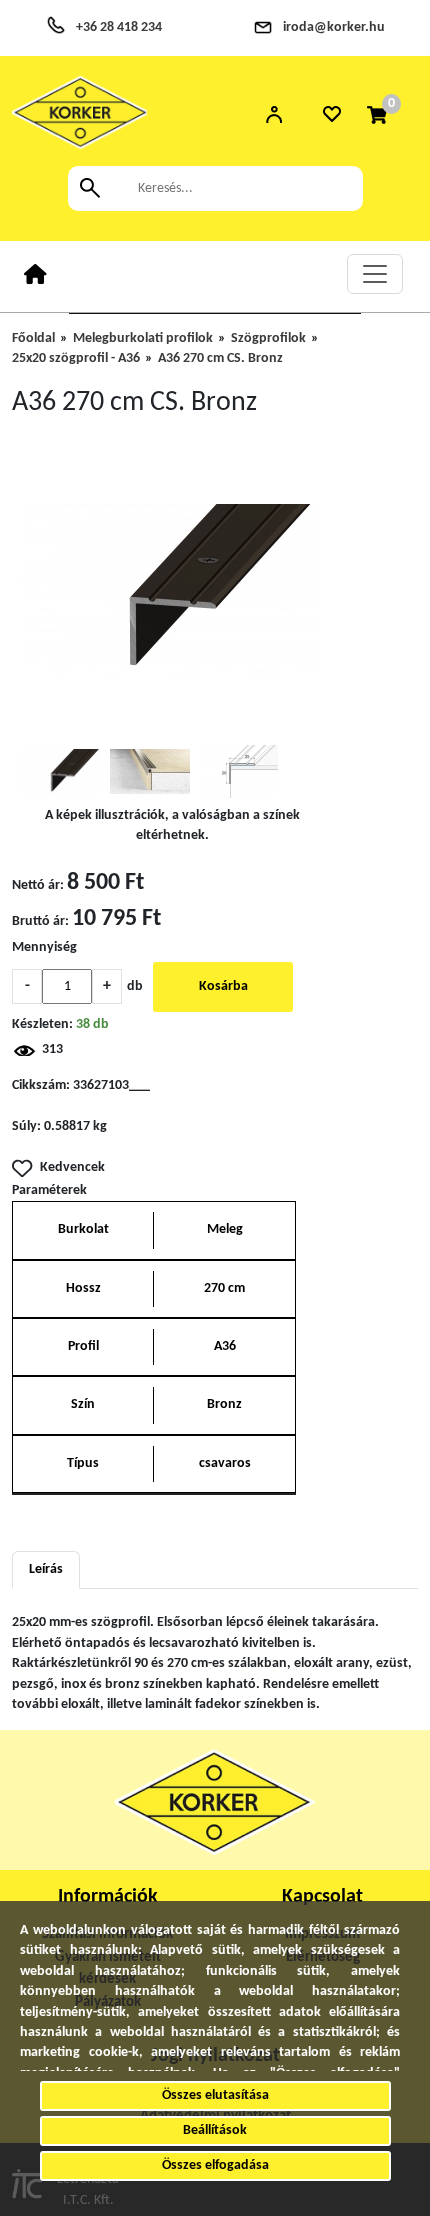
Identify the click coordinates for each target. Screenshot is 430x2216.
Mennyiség (44, 947)
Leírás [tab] (46, 1569)
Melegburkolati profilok (143, 338)
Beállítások (215, 2130)
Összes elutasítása (215, 2095)
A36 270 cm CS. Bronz (220, 358)
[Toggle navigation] (375, 274)
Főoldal (33, 338)
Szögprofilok (268, 338)
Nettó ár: (38, 885)
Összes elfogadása (215, 2165)
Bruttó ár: (40, 921)
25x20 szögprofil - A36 (76, 358)
